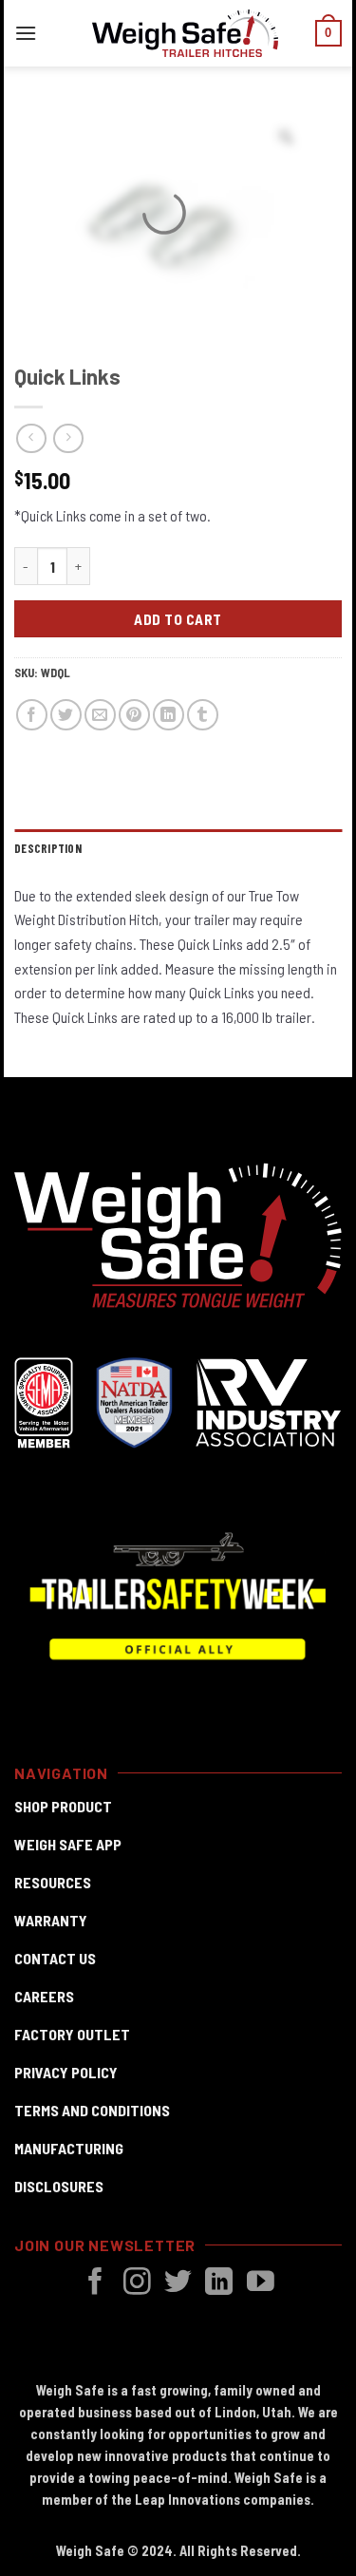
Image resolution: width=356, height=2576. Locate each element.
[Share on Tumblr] (203, 715)
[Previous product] (68, 438)
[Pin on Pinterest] (134, 715)
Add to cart (178, 619)
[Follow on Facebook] (95, 2283)
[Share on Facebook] (32, 715)
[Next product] (31, 438)
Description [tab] (48, 848)
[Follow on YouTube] (261, 2283)
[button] (26, 33)
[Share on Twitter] (66, 715)
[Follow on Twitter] (178, 2283)
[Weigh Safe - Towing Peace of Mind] (185, 33)
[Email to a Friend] (100, 715)
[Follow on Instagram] (137, 2283)
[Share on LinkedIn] (169, 715)
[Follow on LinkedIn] (219, 2283)
